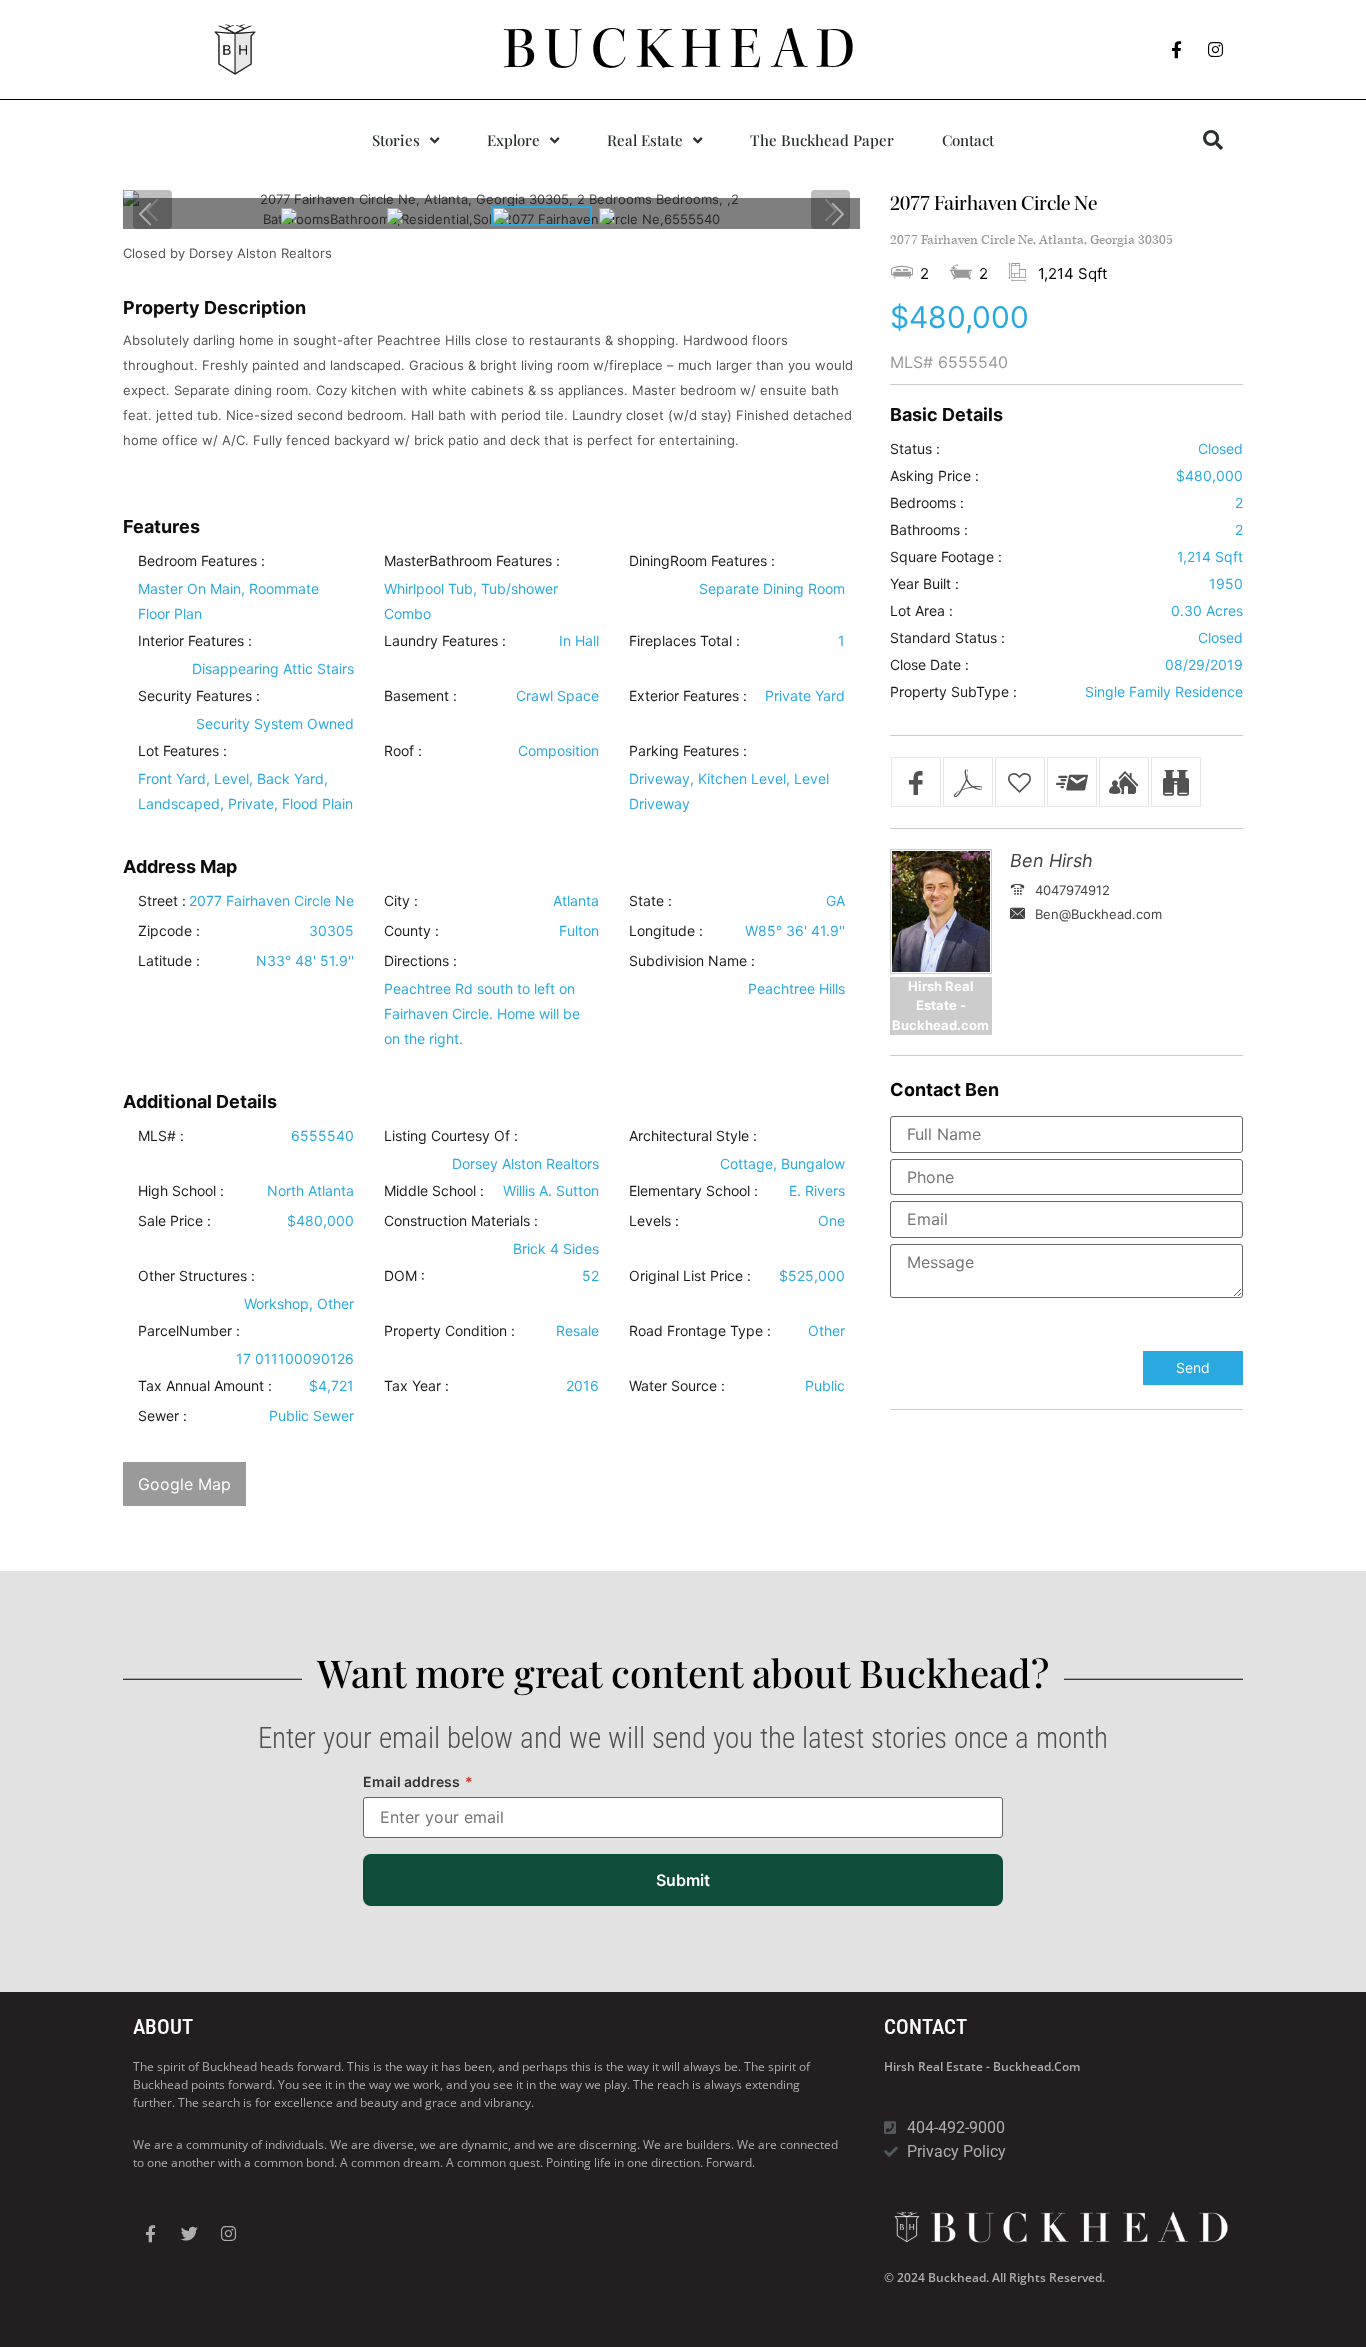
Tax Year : (416, 1386)
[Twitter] (189, 2234)
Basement (416, 696)
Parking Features (684, 751)
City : (401, 901)
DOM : (404, 1276)
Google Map (184, 1484)
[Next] (837, 213)
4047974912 (1072, 890)
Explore (513, 140)
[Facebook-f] (1177, 50)
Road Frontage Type (696, 1331)
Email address (418, 1781)
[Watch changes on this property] (1176, 782)
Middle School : (434, 1191)
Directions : (420, 961)
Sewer (158, 1416)
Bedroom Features (197, 561)
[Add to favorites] (1020, 782)
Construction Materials (457, 1221)
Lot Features (178, 751)
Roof (399, 751)
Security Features (195, 696)
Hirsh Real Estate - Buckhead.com (982, 2066)
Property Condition (445, 1331)
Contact (968, 140)
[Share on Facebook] (916, 782)
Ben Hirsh (1051, 860)
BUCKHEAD (683, 49)
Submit (683, 1880)
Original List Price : (690, 1276)
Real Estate (645, 140)
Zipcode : (169, 931)
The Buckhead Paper (822, 140)
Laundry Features (441, 641)
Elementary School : (693, 1191)
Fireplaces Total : (684, 641)
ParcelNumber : (189, 1331)
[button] (1213, 140)
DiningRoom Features (698, 561)
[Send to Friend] (1072, 782)
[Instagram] (1216, 50)
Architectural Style (689, 1136)
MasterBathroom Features (468, 561)
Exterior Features (684, 696)
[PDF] (968, 782)
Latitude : (169, 961)
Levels (650, 1221)
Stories (396, 140)
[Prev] (146, 213)
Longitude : (666, 931)
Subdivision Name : (692, 961)
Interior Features (191, 641)
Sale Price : (174, 1221)
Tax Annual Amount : (205, 1386)
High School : (181, 1191)
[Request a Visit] (1124, 782)
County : (411, 931)
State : (650, 901)
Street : (162, 901)
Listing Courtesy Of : (451, 1136)
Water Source (673, 1386)
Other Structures (192, 1276)
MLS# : (161, 1136)
